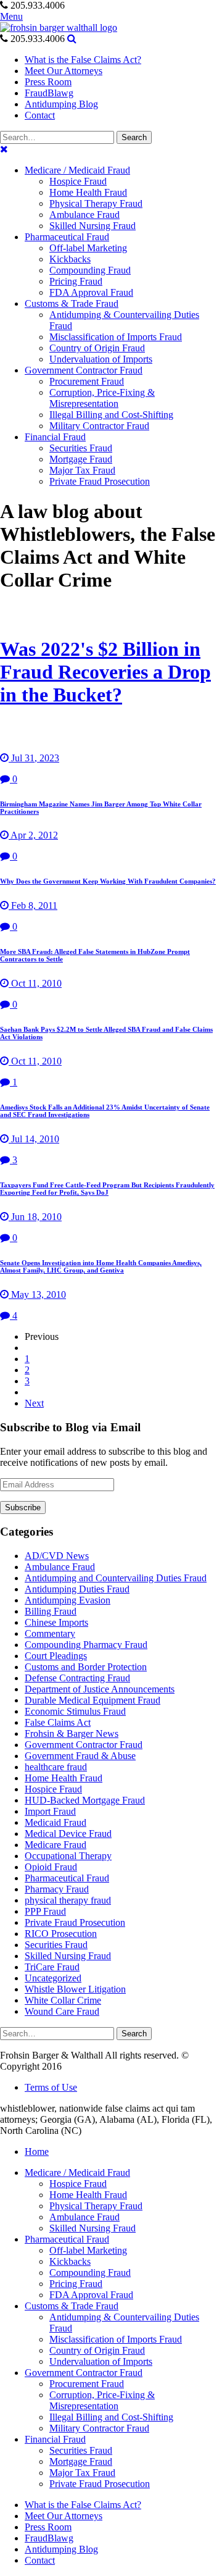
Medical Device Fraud (68, 1834)
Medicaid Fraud (55, 1822)
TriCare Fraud (52, 1967)
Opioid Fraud (51, 1867)
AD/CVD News (57, 1556)
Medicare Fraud (55, 1845)
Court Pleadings (56, 1656)
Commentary (50, 1633)
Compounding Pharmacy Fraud (86, 1645)
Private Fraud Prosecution (75, 1922)
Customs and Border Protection (86, 1667)
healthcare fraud (56, 1767)
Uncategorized (53, 1978)
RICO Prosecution (61, 1934)
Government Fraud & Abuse (80, 1756)
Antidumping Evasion (68, 1600)
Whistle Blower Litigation (75, 1989)
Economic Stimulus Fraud (75, 1711)
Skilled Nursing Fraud (68, 1956)
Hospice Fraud (53, 1789)
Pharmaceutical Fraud (67, 1878)
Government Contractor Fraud (84, 1745)
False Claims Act (58, 1722)
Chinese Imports (56, 1622)
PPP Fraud (45, 1911)
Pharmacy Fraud (57, 1889)
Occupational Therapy (68, 1856)
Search (134, 137)
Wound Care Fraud (62, 2011)
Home (37, 2152)
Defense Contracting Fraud (77, 1678)
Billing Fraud (51, 1611)
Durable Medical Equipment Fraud (92, 1700)
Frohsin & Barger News (72, 1733)
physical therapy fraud (68, 1900)
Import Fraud (50, 1811)
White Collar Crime (63, 2000)
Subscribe (23, 1508)
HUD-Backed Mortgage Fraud (85, 1800)
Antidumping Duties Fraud (77, 1589)
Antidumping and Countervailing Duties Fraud (116, 1578)
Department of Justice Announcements (100, 1689)
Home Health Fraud (64, 1778)
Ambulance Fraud (60, 1567)
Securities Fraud (56, 1945)
